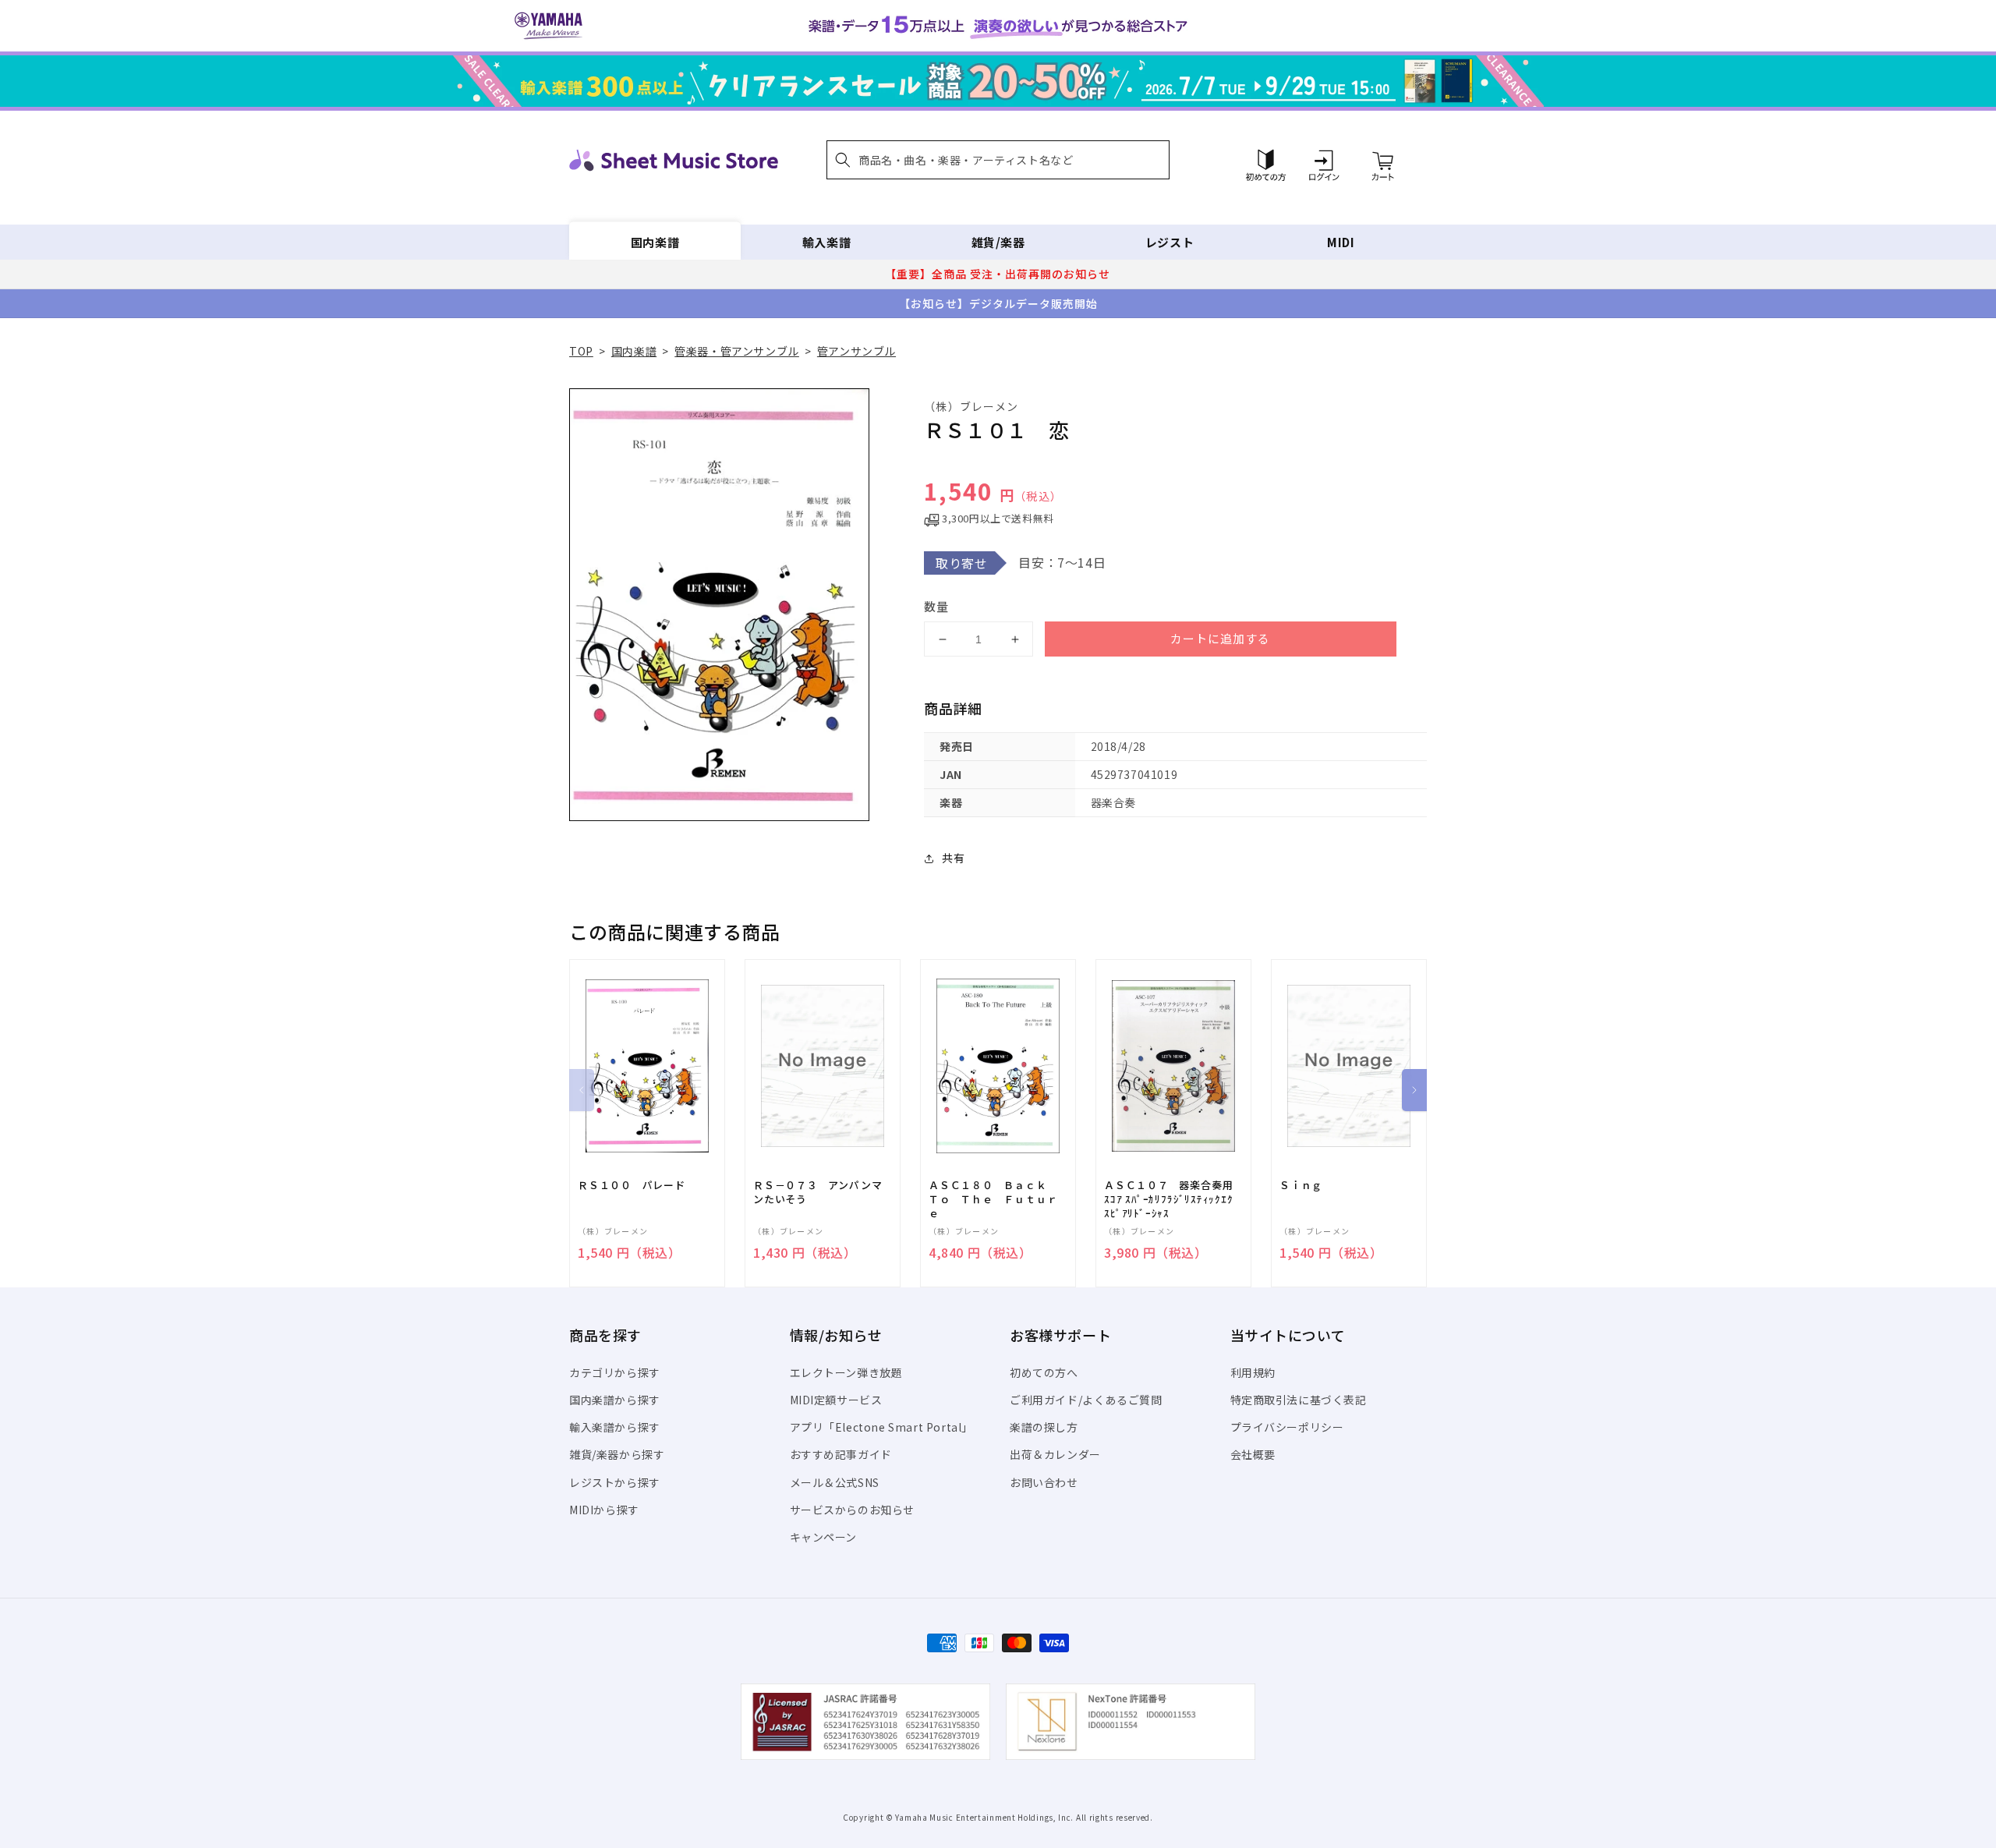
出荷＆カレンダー (1055, 1454)
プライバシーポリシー (1287, 1427)
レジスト (1170, 242)
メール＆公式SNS (835, 1482)
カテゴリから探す (615, 1372)
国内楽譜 (655, 242)
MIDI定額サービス (836, 1400)
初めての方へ (1044, 1372)
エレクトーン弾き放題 (846, 1372)
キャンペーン (824, 1537)
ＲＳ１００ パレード (632, 1185)
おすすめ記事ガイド (841, 1454)
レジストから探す (615, 1482)
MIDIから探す (604, 1510)
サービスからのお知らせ (853, 1510)
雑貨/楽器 (998, 242)
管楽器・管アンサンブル (737, 351)
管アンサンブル (856, 351)
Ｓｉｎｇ (1301, 1185)
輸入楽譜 (826, 242)
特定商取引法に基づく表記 (1299, 1400)
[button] (998, 160)
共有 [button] (953, 858)
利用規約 (1253, 1372)
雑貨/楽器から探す (617, 1454)
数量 (936, 606)
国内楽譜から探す (615, 1400)
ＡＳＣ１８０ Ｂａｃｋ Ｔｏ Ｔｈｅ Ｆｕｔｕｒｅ (993, 1199)
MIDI (1341, 242)
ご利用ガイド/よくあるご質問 (1086, 1400)
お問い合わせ (1044, 1482)
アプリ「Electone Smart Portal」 (882, 1427)
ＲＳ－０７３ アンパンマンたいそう (818, 1192)
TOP (581, 351)
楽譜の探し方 (1044, 1427)
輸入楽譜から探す (615, 1427)
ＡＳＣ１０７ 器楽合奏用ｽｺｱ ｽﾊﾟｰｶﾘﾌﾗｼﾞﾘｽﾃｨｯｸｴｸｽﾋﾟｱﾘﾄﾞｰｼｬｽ (1169, 1199)
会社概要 (1253, 1454)
